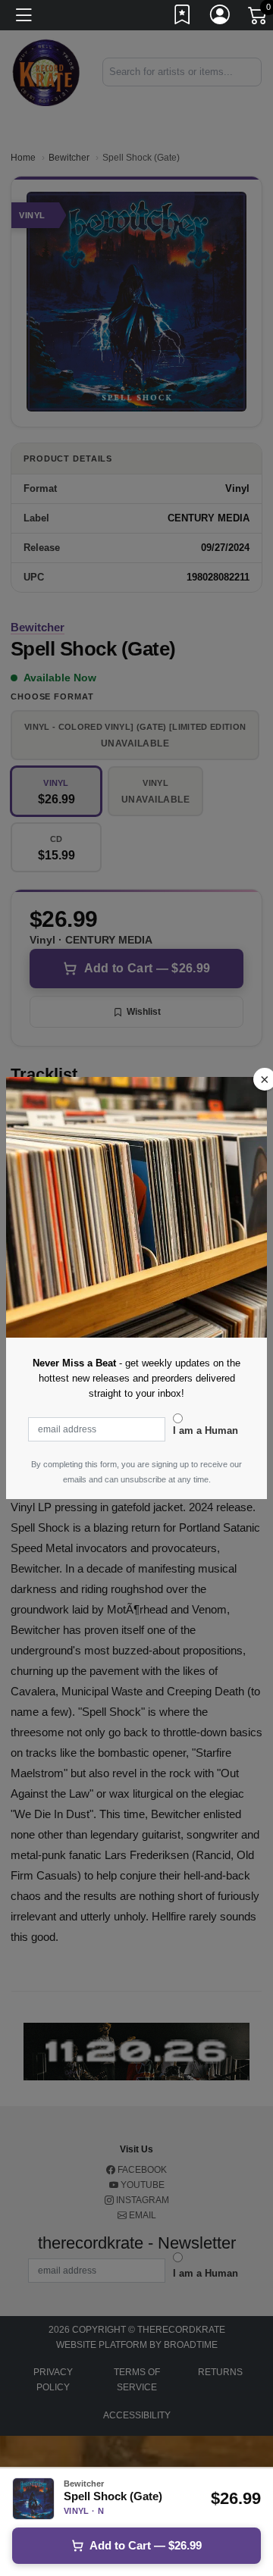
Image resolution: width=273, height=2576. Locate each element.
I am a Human (206, 1430)
